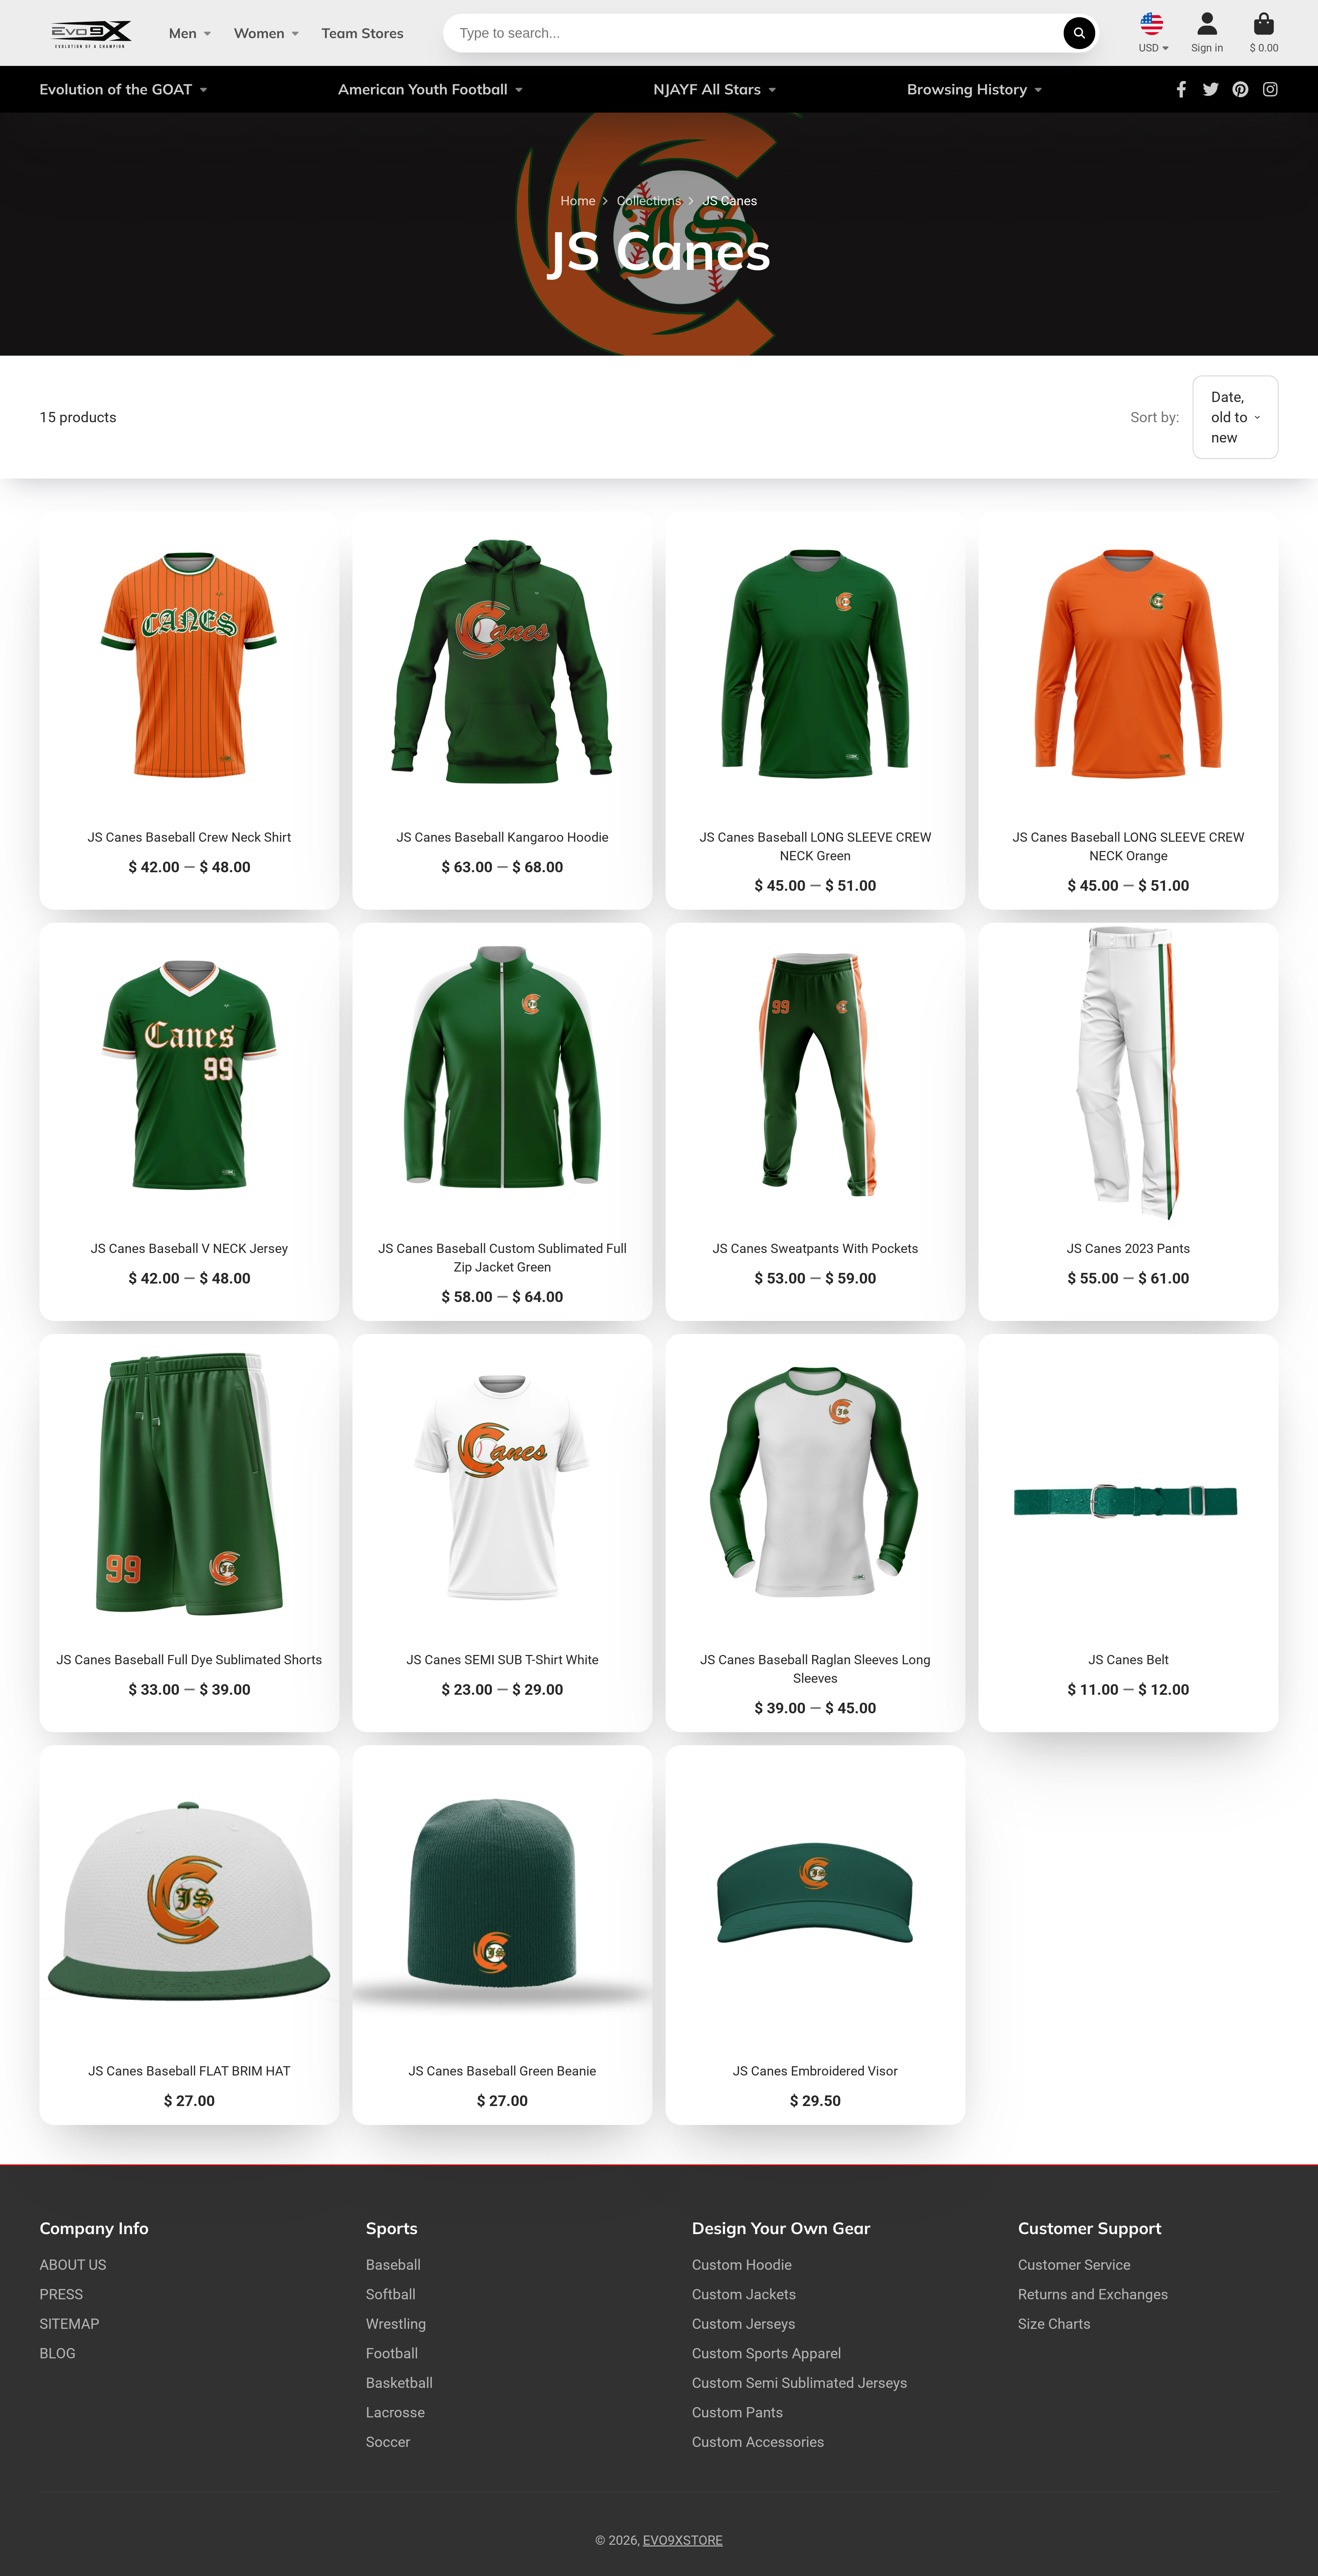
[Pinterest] (1240, 89)
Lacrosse (395, 2412)
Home (578, 201)
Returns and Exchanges (1093, 2294)
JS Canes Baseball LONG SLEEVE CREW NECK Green (816, 711)
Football (392, 2353)
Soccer (388, 2442)
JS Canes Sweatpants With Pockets (816, 1122)
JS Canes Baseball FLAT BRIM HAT (189, 1935)
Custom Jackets (744, 2294)
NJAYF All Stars (707, 89)
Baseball (393, 2265)
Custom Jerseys (744, 2324)
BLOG (58, 2353)
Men (183, 33)
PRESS (61, 2294)
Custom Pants (738, 2412)
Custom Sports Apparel (767, 2353)
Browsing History (967, 89)
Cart (1264, 33)
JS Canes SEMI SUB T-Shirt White (502, 1533)
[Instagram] (1270, 89)
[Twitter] (1211, 89)
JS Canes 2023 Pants (1129, 1122)
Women (259, 33)
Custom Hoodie (742, 2265)
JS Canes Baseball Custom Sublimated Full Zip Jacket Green (502, 1122)
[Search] (1079, 33)
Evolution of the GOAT (116, 89)
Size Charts (1054, 2324)
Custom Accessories (758, 2442)
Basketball (399, 2383)
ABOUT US (73, 2265)
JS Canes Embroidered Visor (816, 1935)
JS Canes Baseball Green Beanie (502, 1935)
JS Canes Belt (1129, 1533)
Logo (91, 33)
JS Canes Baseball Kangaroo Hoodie (502, 711)
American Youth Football (423, 89)
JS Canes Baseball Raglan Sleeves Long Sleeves (816, 1533)
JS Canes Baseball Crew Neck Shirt (189, 711)
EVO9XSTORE (683, 2540)
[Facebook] (1181, 89)
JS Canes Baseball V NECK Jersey (189, 1122)
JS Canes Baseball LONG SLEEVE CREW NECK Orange (1129, 711)
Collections (649, 201)
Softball (391, 2294)
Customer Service (1074, 2265)
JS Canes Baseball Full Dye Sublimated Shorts (189, 1533)
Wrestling (396, 2324)
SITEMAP (70, 2324)
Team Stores (363, 33)
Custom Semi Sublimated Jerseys (800, 2383)
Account (1207, 33)
